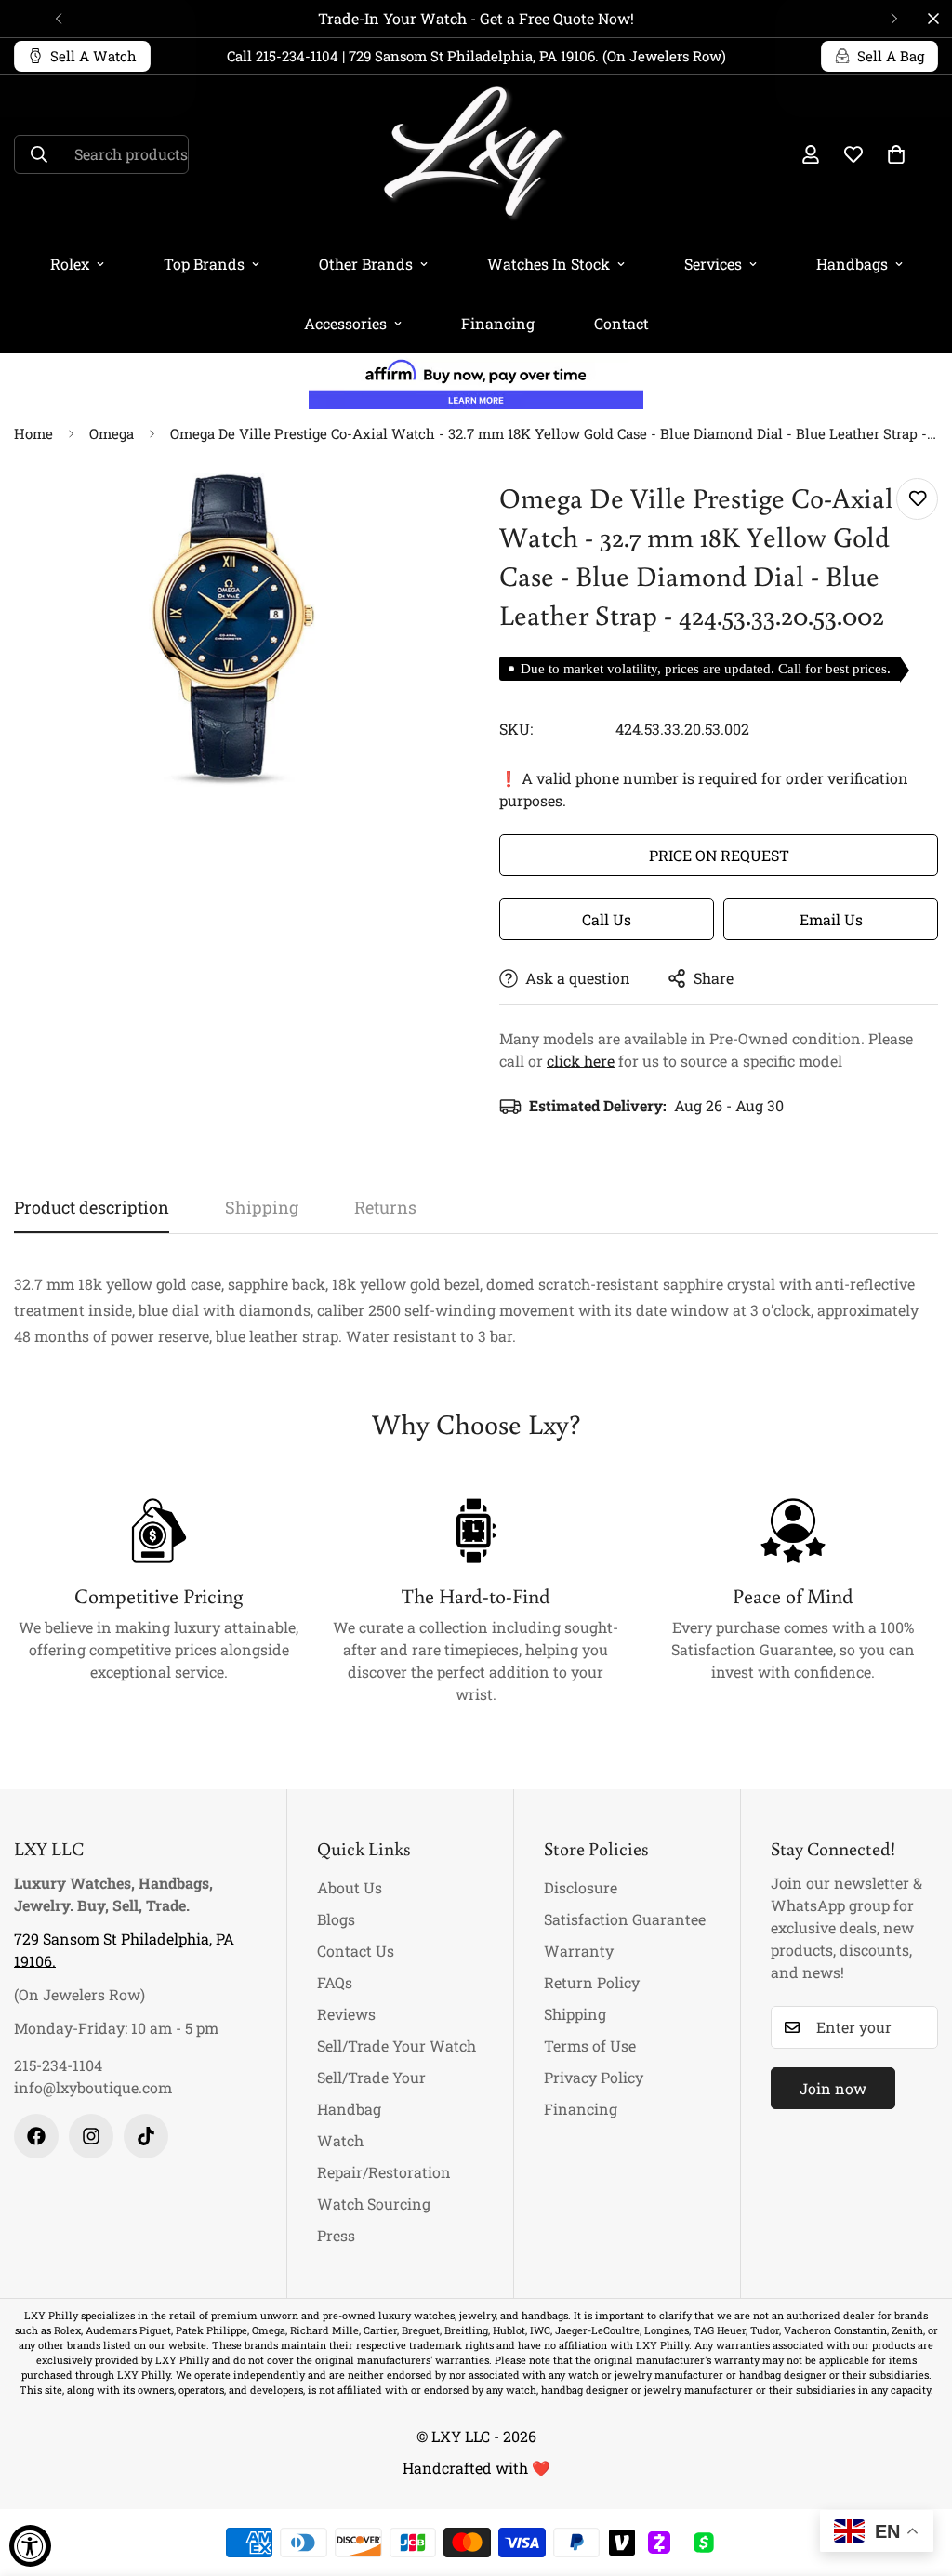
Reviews (346, 2014)
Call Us (607, 919)
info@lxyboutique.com (93, 2087)
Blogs (336, 1919)
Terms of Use (590, 2045)
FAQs (335, 1982)
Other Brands (366, 264)
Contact (621, 323)
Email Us (831, 919)
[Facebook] (36, 2136)
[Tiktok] (146, 2136)
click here (581, 1061)
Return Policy (592, 1982)
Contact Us (356, 1951)
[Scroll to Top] (916, 2475)
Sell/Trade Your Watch (397, 2045)
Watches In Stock (549, 264)
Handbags (852, 264)
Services (713, 264)
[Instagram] (91, 2136)
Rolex (70, 264)
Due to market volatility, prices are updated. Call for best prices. (706, 669)
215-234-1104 (58, 2065)
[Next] (894, 19)
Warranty (579, 1951)
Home (33, 433)
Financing (498, 323)
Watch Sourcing (374, 2204)
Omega (112, 433)
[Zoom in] (413, 513)
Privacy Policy (594, 2077)
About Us (350, 1887)
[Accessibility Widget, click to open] (30, 2546)
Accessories (345, 323)
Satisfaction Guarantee (625, 1919)
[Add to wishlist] (917, 499)
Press (336, 2235)
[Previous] (58, 19)
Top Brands (204, 264)
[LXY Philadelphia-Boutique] (476, 155)
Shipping (575, 2014)
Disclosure (581, 1887)
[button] (896, 154)
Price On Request (719, 855)
